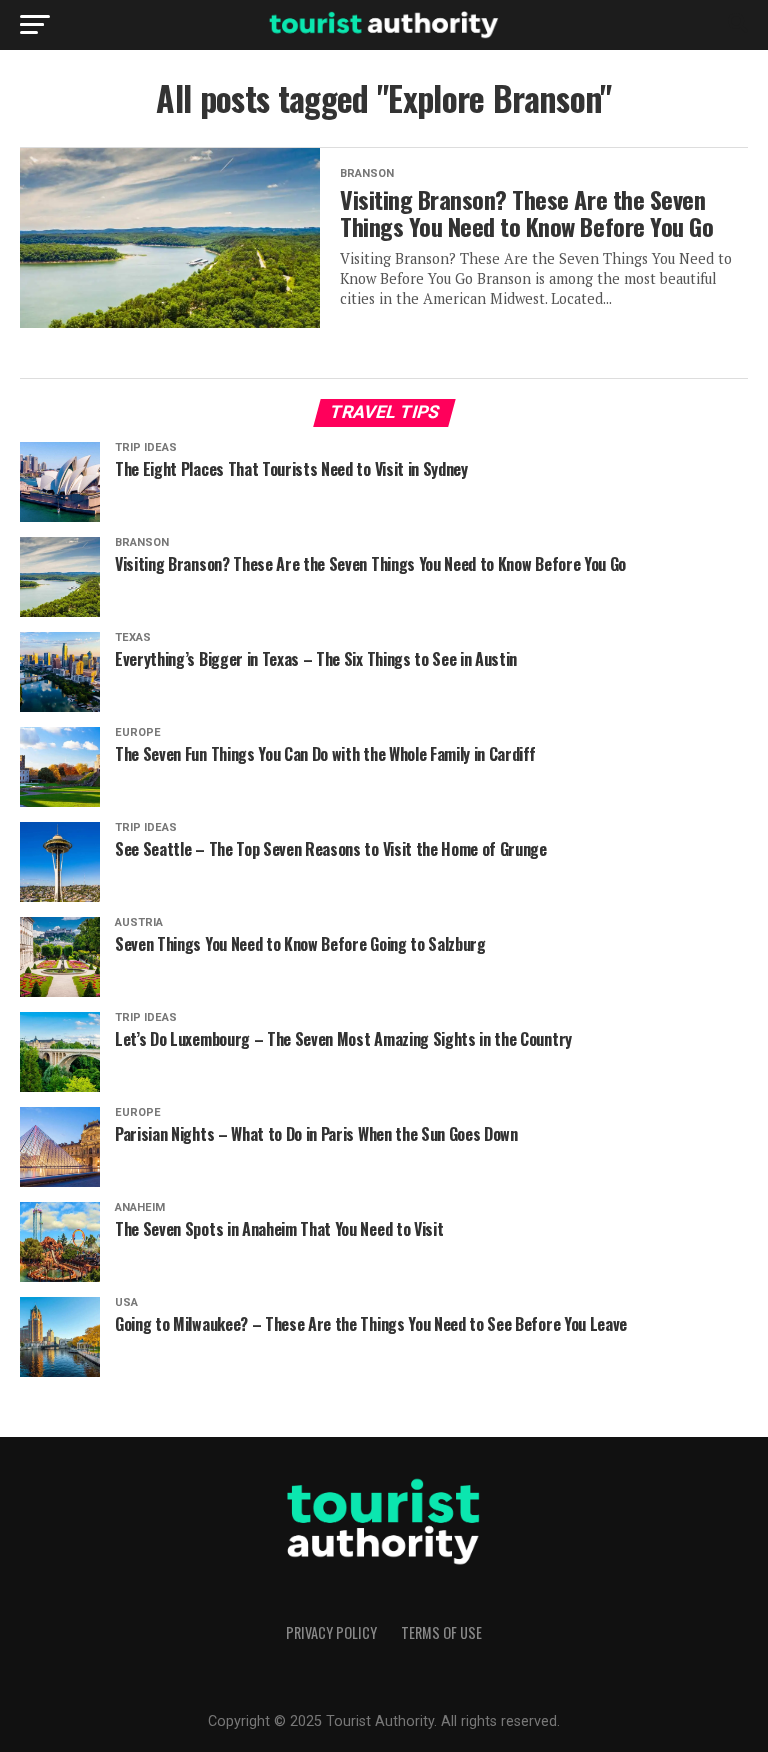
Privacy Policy (331, 1632)
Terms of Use (441, 1632)
